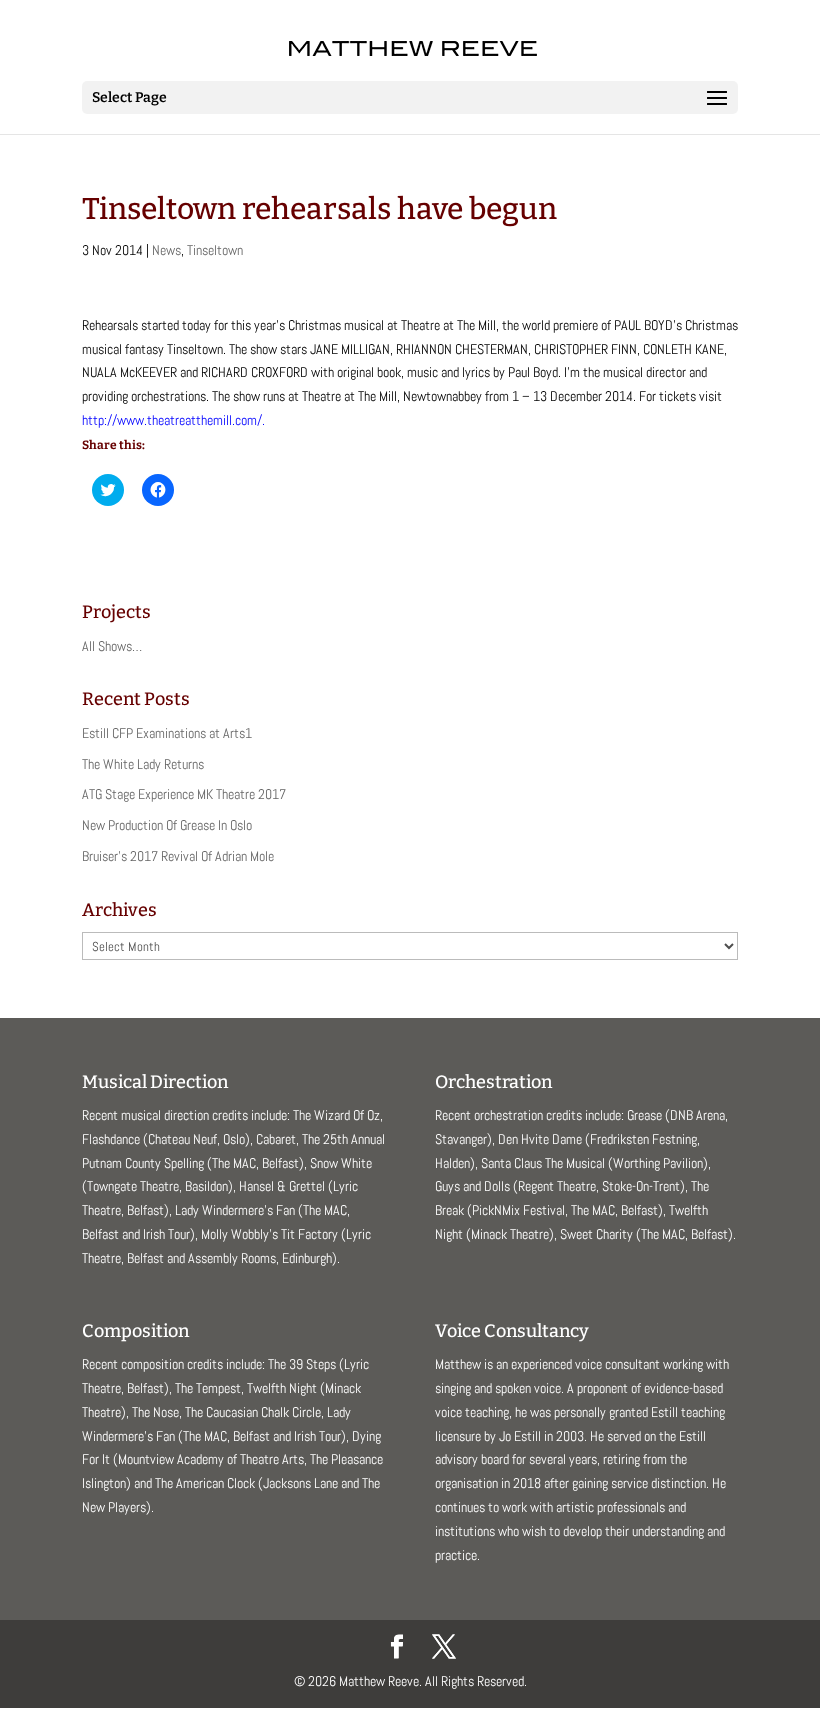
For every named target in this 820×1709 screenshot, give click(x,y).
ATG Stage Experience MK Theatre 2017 (184, 794)
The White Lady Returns (143, 764)
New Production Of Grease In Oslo (167, 825)
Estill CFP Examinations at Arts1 (167, 733)
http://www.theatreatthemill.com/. (173, 420)
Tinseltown (215, 250)
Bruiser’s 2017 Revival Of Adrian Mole (178, 856)
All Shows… (112, 646)
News (166, 250)
